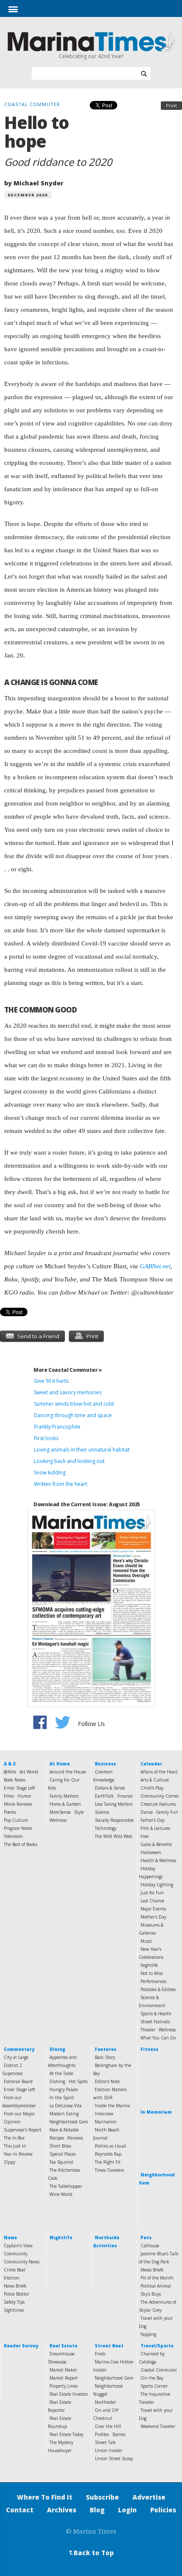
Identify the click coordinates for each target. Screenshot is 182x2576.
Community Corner (160, 1796)
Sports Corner (154, 2386)
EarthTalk (104, 1796)
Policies (163, 2510)
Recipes (57, 2138)
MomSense (60, 1812)
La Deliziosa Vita (66, 2106)
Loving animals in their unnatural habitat (82, 1450)
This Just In (15, 2146)
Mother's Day (153, 1917)
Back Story (105, 2057)
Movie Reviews (18, 1804)
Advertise (149, 2497)
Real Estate (63, 2346)
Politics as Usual (110, 2146)
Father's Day (153, 1820)
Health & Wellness (158, 1860)
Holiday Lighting (157, 1885)
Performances (153, 1981)
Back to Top (91, 2553)
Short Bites (60, 2146)
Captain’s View (18, 2246)
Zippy (10, 2162)
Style (79, 1812)
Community (16, 2254)
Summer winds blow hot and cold (74, 1404)
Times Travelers (109, 2170)
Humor (24, 1796)
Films (9, 1796)
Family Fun (167, 1812)
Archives (62, 2510)
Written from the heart (61, 1484)
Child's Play (152, 1788)
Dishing (57, 2081)
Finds (100, 2354)
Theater (148, 2030)
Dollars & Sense (110, 1788)
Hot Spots (78, 2081)
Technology (106, 1828)
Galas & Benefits (156, 1844)
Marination (106, 2122)
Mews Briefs (152, 2270)
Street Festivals (155, 2022)
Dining (57, 2049)
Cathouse (150, 2246)
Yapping (148, 2334)
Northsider (105, 2402)
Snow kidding (50, 1473)
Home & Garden (65, 1804)
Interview (104, 2114)
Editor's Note (107, 2081)
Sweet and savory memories (68, 1392)
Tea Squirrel (61, 2162)
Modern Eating (64, 2114)
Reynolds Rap (108, 2154)
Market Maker (63, 2370)
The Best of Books (21, 1844)
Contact (20, 2510)
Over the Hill (108, 2426)
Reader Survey (21, 2346)
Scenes (119, 2434)
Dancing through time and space (73, 1415)
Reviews (75, 2138)
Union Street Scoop (114, 2459)
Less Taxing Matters (114, 1804)
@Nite (10, 1772)
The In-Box (14, 2138)
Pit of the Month (157, 2278)
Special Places (63, 2154)
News (10, 2238)
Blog (97, 2510)
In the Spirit (62, 2098)
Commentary (19, 2049)
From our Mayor (19, 2114)
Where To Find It (45, 2497)
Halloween (151, 1852)
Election (12, 2278)
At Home (60, 1764)
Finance (125, 1796)
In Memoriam (156, 2112)
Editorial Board (18, 2081)
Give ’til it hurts (51, 1381)
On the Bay (152, 2378)
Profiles (102, 2434)
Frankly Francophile (57, 1427)
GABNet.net (155, 1266)
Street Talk (105, 2442)
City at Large (16, 2057)
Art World (29, 1772)
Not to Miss (152, 1973)
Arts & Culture (155, 1780)
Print (171, 105)
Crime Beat (15, 2270)
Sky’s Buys (151, 2294)
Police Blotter (17, 2294)
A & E (10, 1764)
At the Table (61, 2073)
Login (127, 2510)
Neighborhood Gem (69, 2122)
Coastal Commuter (159, 2370)
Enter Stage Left (19, 1788)
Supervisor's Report (23, 2130)
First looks (46, 1438)
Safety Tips (14, 2302)
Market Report (64, 2378)
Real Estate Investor (69, 2394)
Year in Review (18, 2154)
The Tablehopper (66, 2186)
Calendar (151, 1764)
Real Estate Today (66, 2434)
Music (146, 1941)
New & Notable (64, 2130)
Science (102, 1812)
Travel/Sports (157, 2346)
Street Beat (109, 2346)
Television (13, 1836)
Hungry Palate (64, 2089)
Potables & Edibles (158, 1989)
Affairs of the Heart (159, 1772)
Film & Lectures (155, 1828)
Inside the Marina (112, 2106)
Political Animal (156, 2286)
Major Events (153, 1909)
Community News (22, 2262)
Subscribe (102, 2497)
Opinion (12, 2122)
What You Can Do (158, 2038)
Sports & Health (156, 2014)
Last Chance (152, 1901)
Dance (147, 1812)
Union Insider (109, 2450)
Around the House (68, 1772)
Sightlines (14, 2310)
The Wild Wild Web (113, 1836)
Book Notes (15, 1780)
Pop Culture (16, 1820)
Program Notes (18, 1828)
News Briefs (15, 2286)
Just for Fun (152, 1893)
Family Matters (64, 1796)
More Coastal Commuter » (68, 1370)
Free (145, 1836)
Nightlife (149, 1965)
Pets (146, 2238)
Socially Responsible (114, 1820)
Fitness (149, 2049)
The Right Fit (108, 2162)
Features (106, 2049)
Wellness (58, 1820)
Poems (10, 1812)
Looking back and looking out (69, 1461)
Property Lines (63, 2386)
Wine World (61, 2194)
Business (105, 1764)
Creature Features (158, 1804)
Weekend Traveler (158, 2426)
